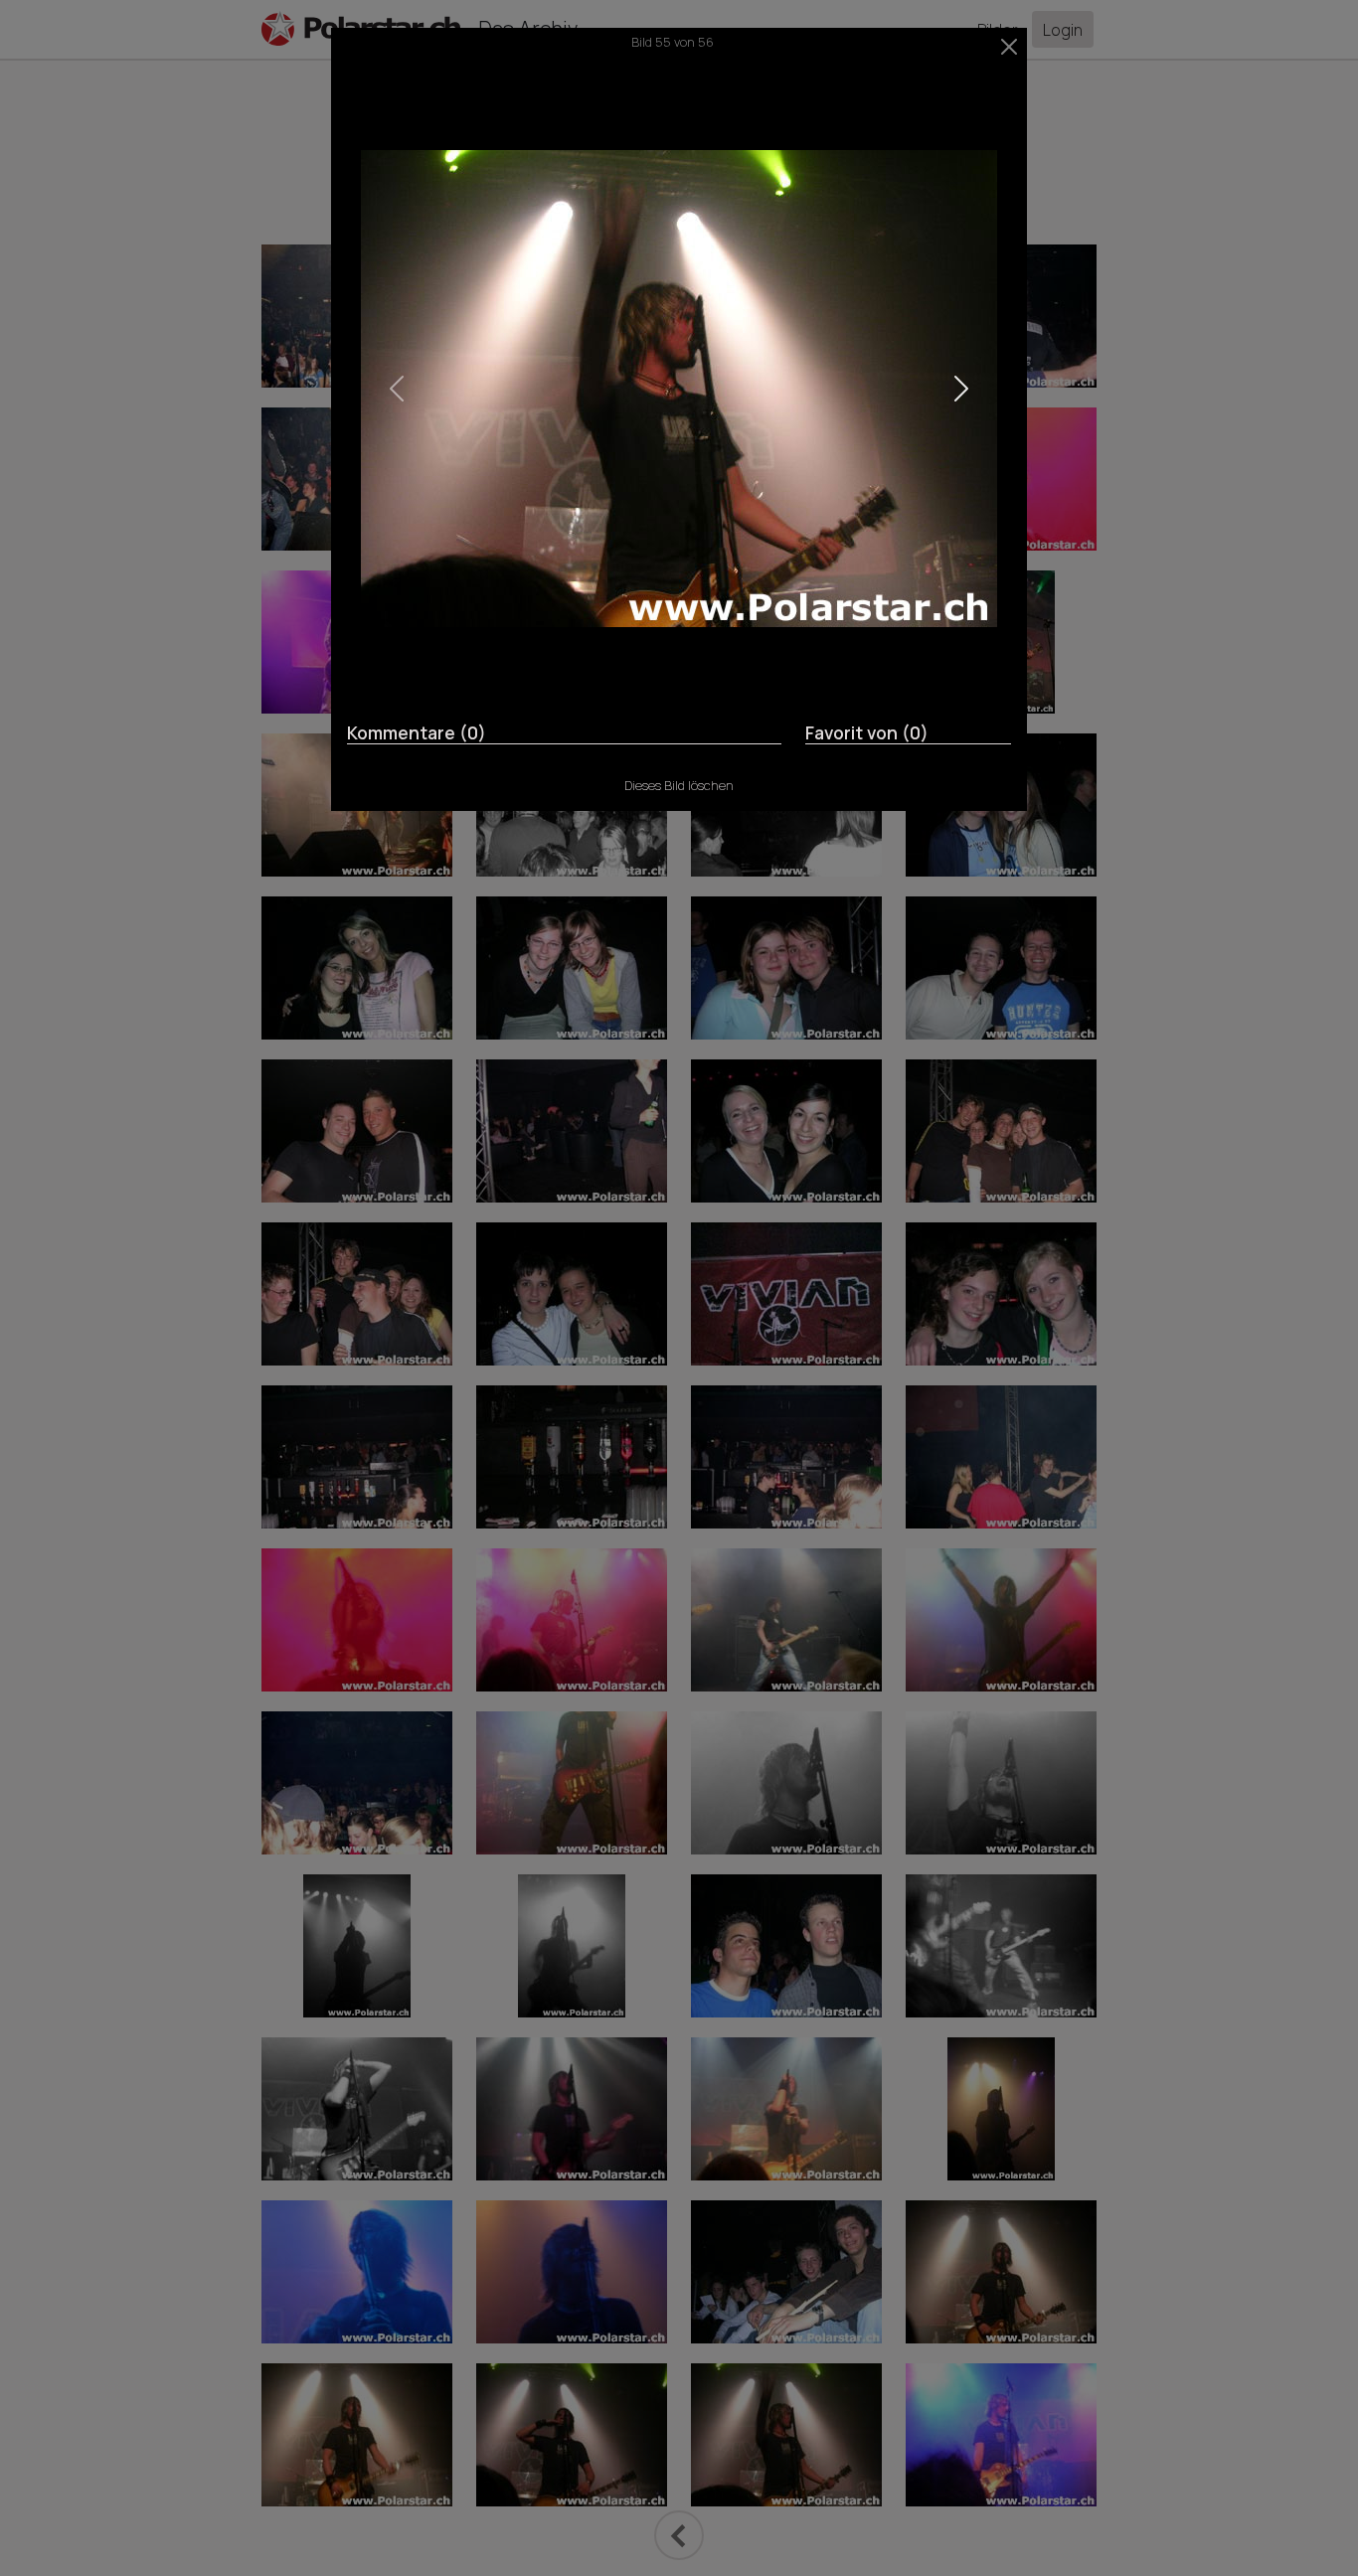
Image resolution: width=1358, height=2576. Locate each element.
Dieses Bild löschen (679, 785)
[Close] (1010, 47)
